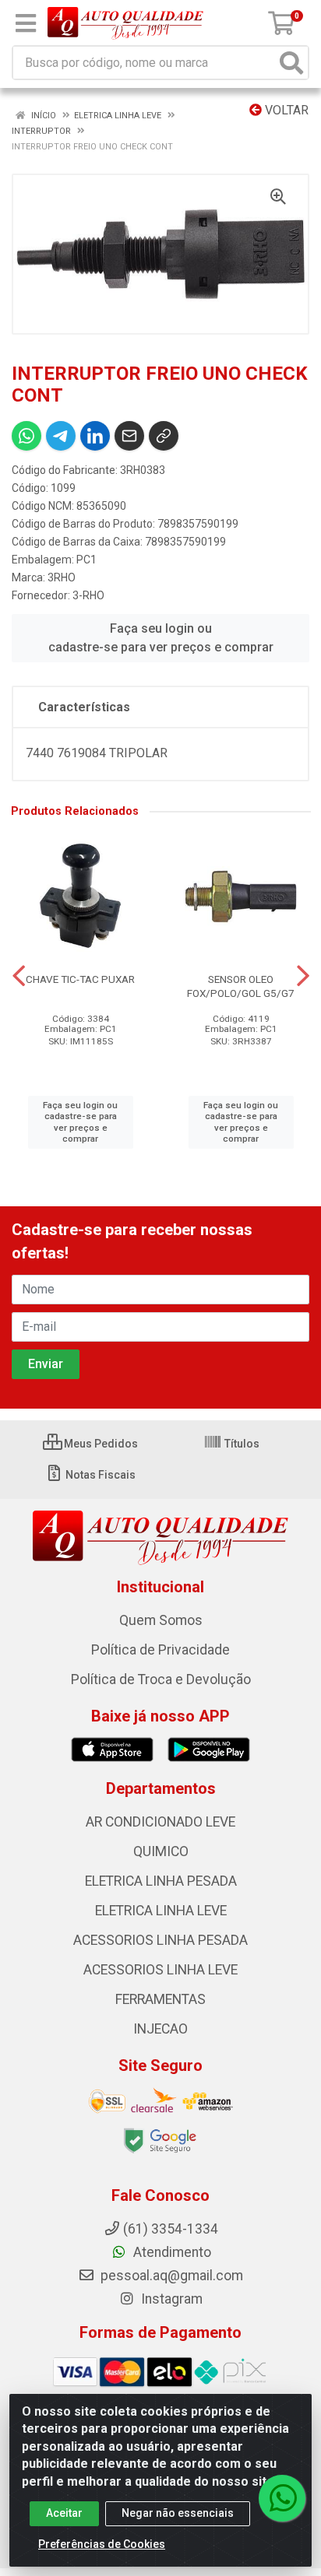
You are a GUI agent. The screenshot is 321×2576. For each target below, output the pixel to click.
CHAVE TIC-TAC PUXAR (80, 979)
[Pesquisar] (291, 63)
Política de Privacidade (160, 1650)
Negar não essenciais (178, 2513)
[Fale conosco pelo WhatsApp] (282, 2498)
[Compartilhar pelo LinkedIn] (95, 436)
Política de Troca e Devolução (161, 1679)
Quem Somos (161, 1620)
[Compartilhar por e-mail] (129, 436)
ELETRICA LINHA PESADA (161, 1881)
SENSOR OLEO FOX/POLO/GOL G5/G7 (241, 986)
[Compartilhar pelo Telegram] (61, 436)
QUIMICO (161, 1851)
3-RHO (88, 595)
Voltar (285, 110)
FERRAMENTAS (160, 1999)
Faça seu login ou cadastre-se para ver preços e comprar (161, 638)
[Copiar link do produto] (164, 436)
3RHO (62, 577)
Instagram (170, 2299)
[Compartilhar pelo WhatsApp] (26, 436)
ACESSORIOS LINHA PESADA (160, 1940)
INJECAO (160, 2029)
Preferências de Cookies (102, 2544)
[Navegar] (19, 976)
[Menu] (26, 23)
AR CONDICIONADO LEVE (160, 1822)
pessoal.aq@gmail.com (170, 2276)
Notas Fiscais (99, 1475)
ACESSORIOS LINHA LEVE (160, 1970)
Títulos (241, 1444)
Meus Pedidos (100, 1444)
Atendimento (171, 2252)
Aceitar (64, 2513)
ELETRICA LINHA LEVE (161, 1911)
